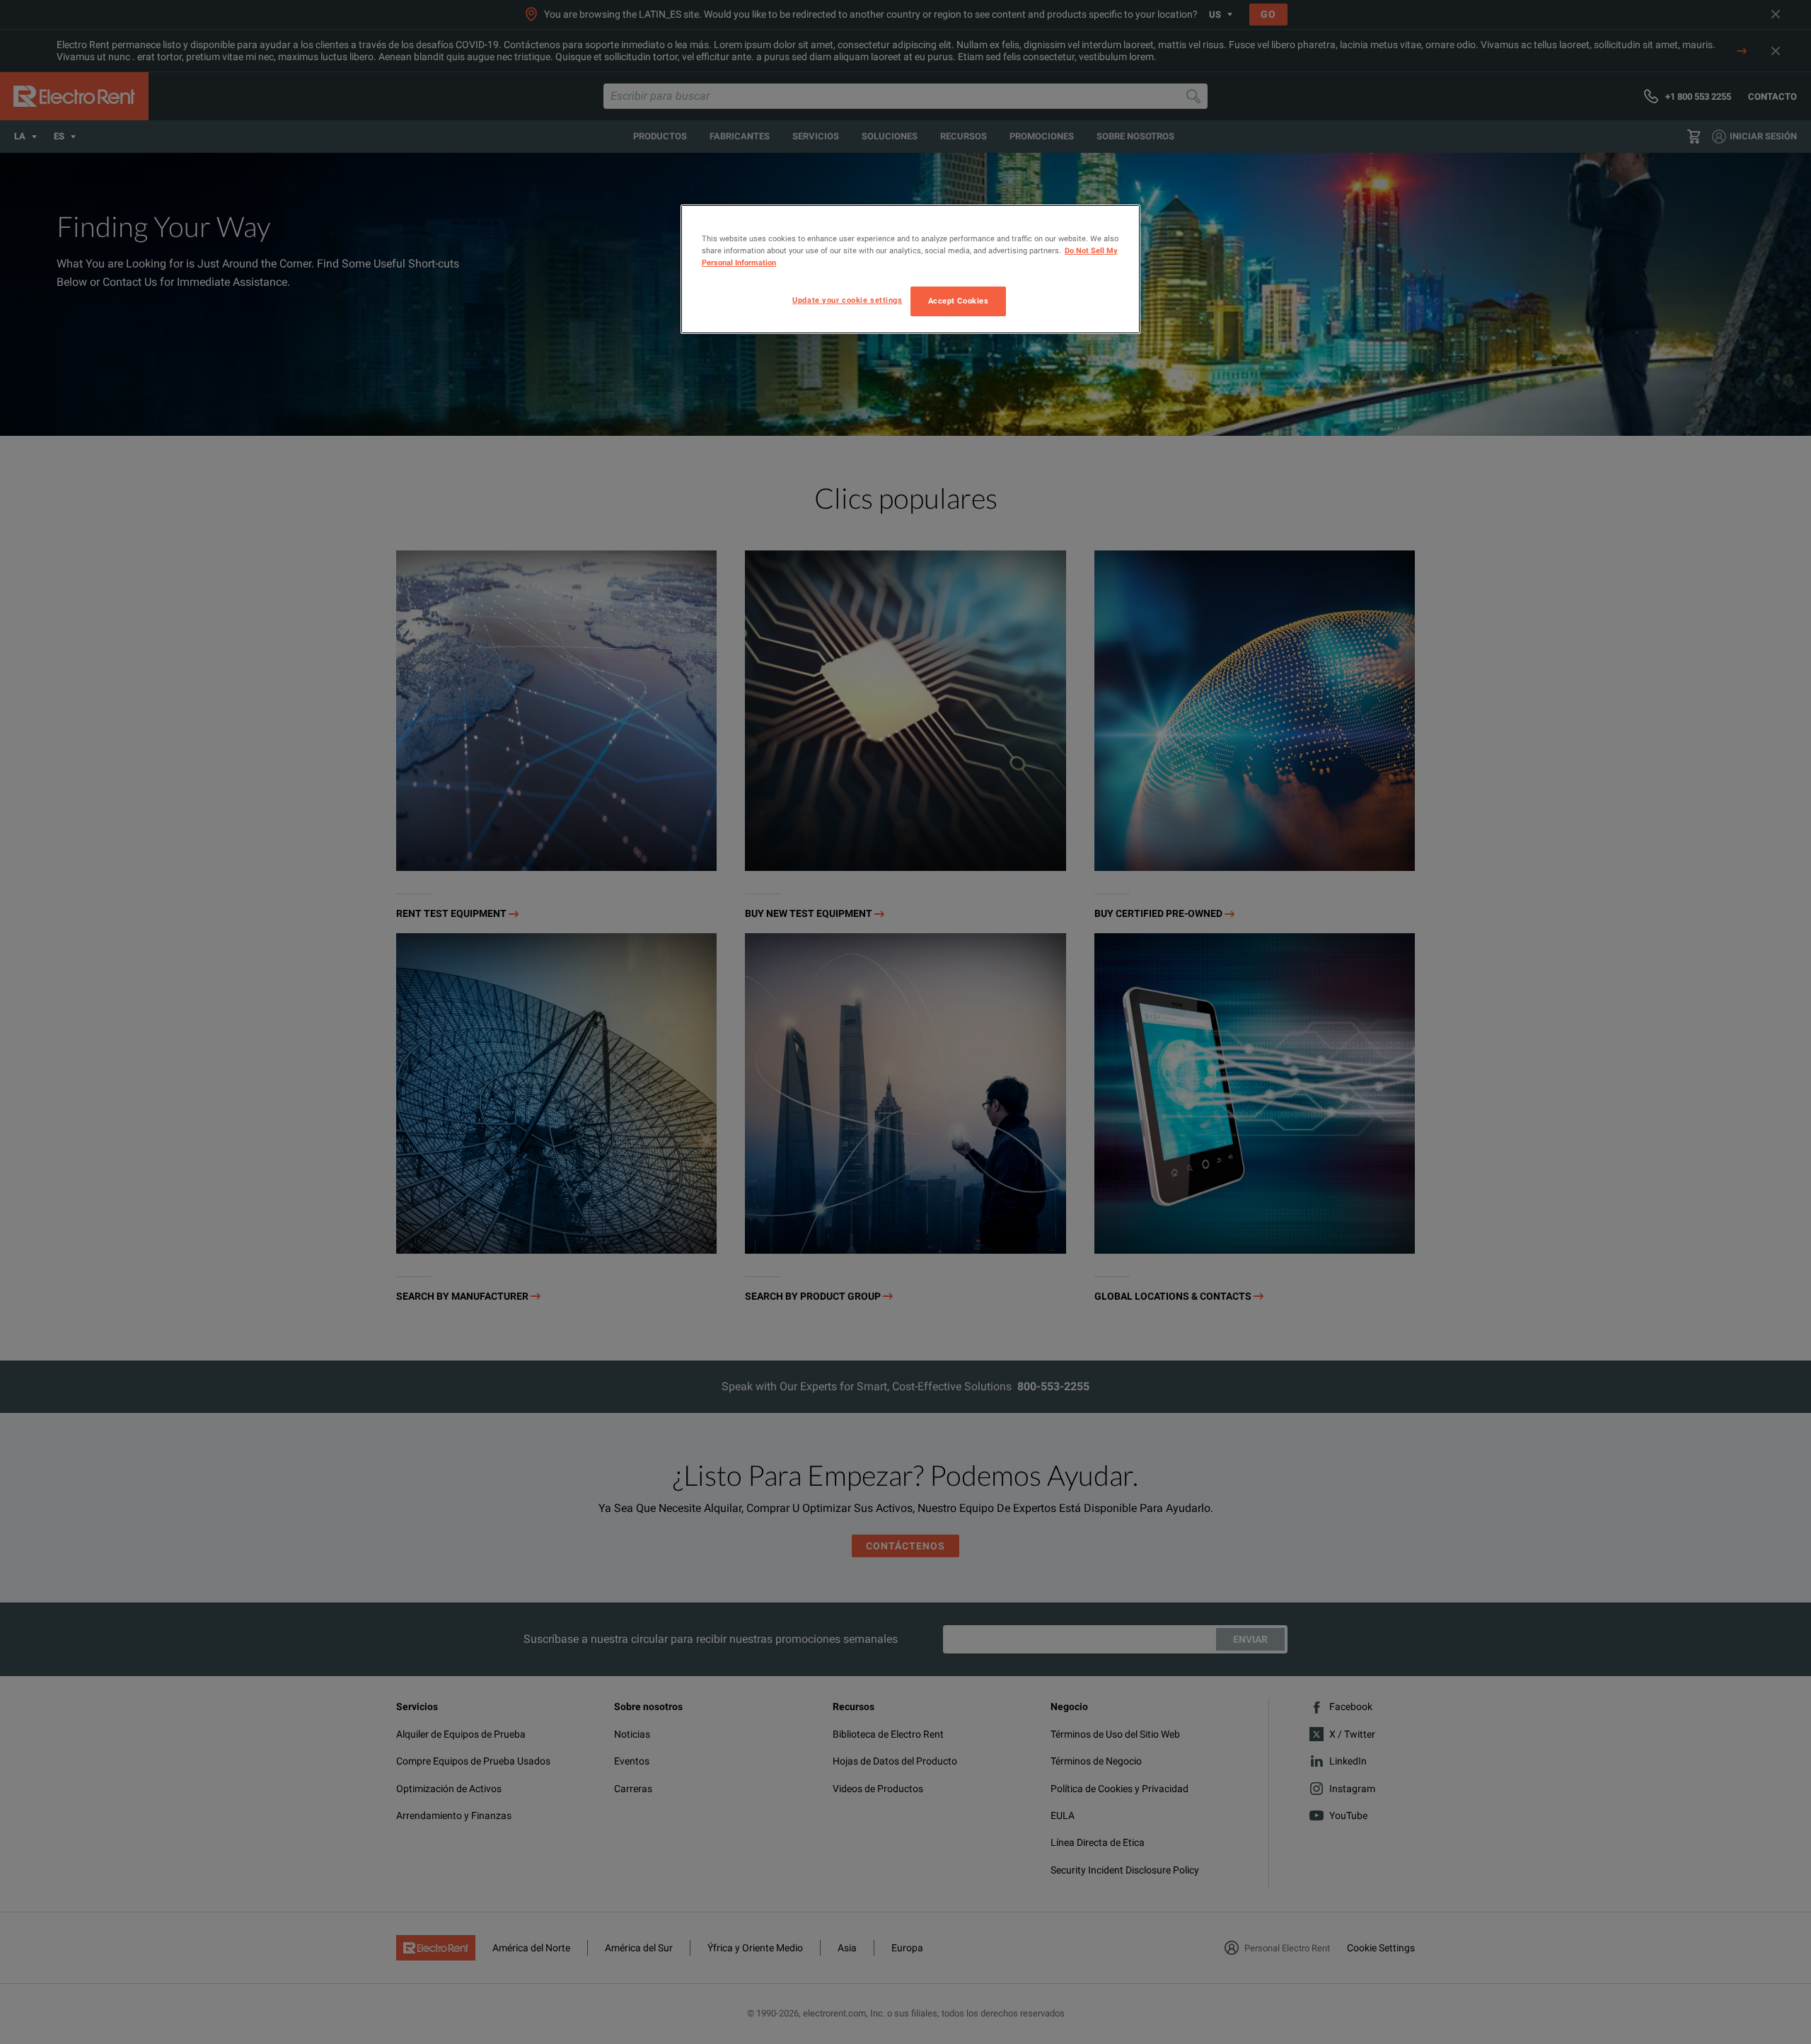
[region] (910, 269)
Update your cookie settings (847, 300)
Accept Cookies (959, 301)
